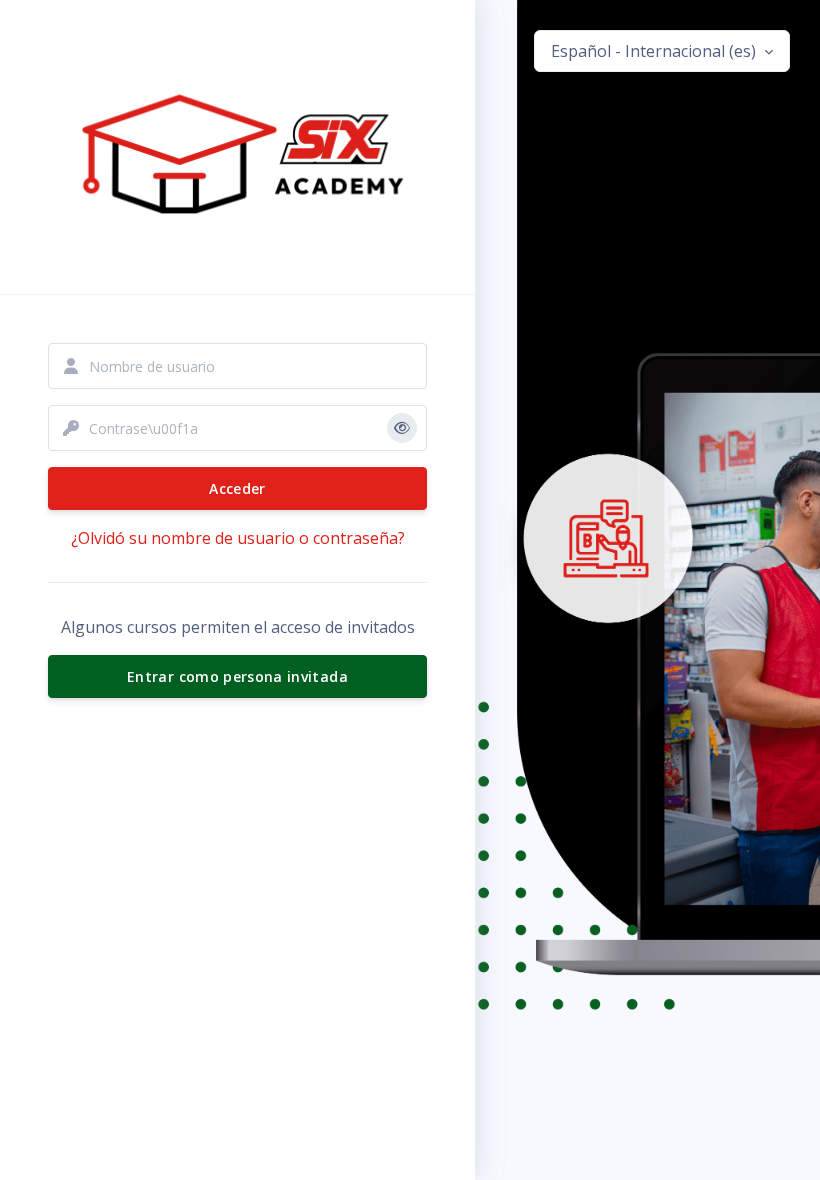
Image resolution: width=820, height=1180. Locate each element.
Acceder (237, 488)
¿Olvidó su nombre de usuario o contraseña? (238, 538)
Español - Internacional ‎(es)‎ (655, 51)
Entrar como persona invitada (237, 676)
